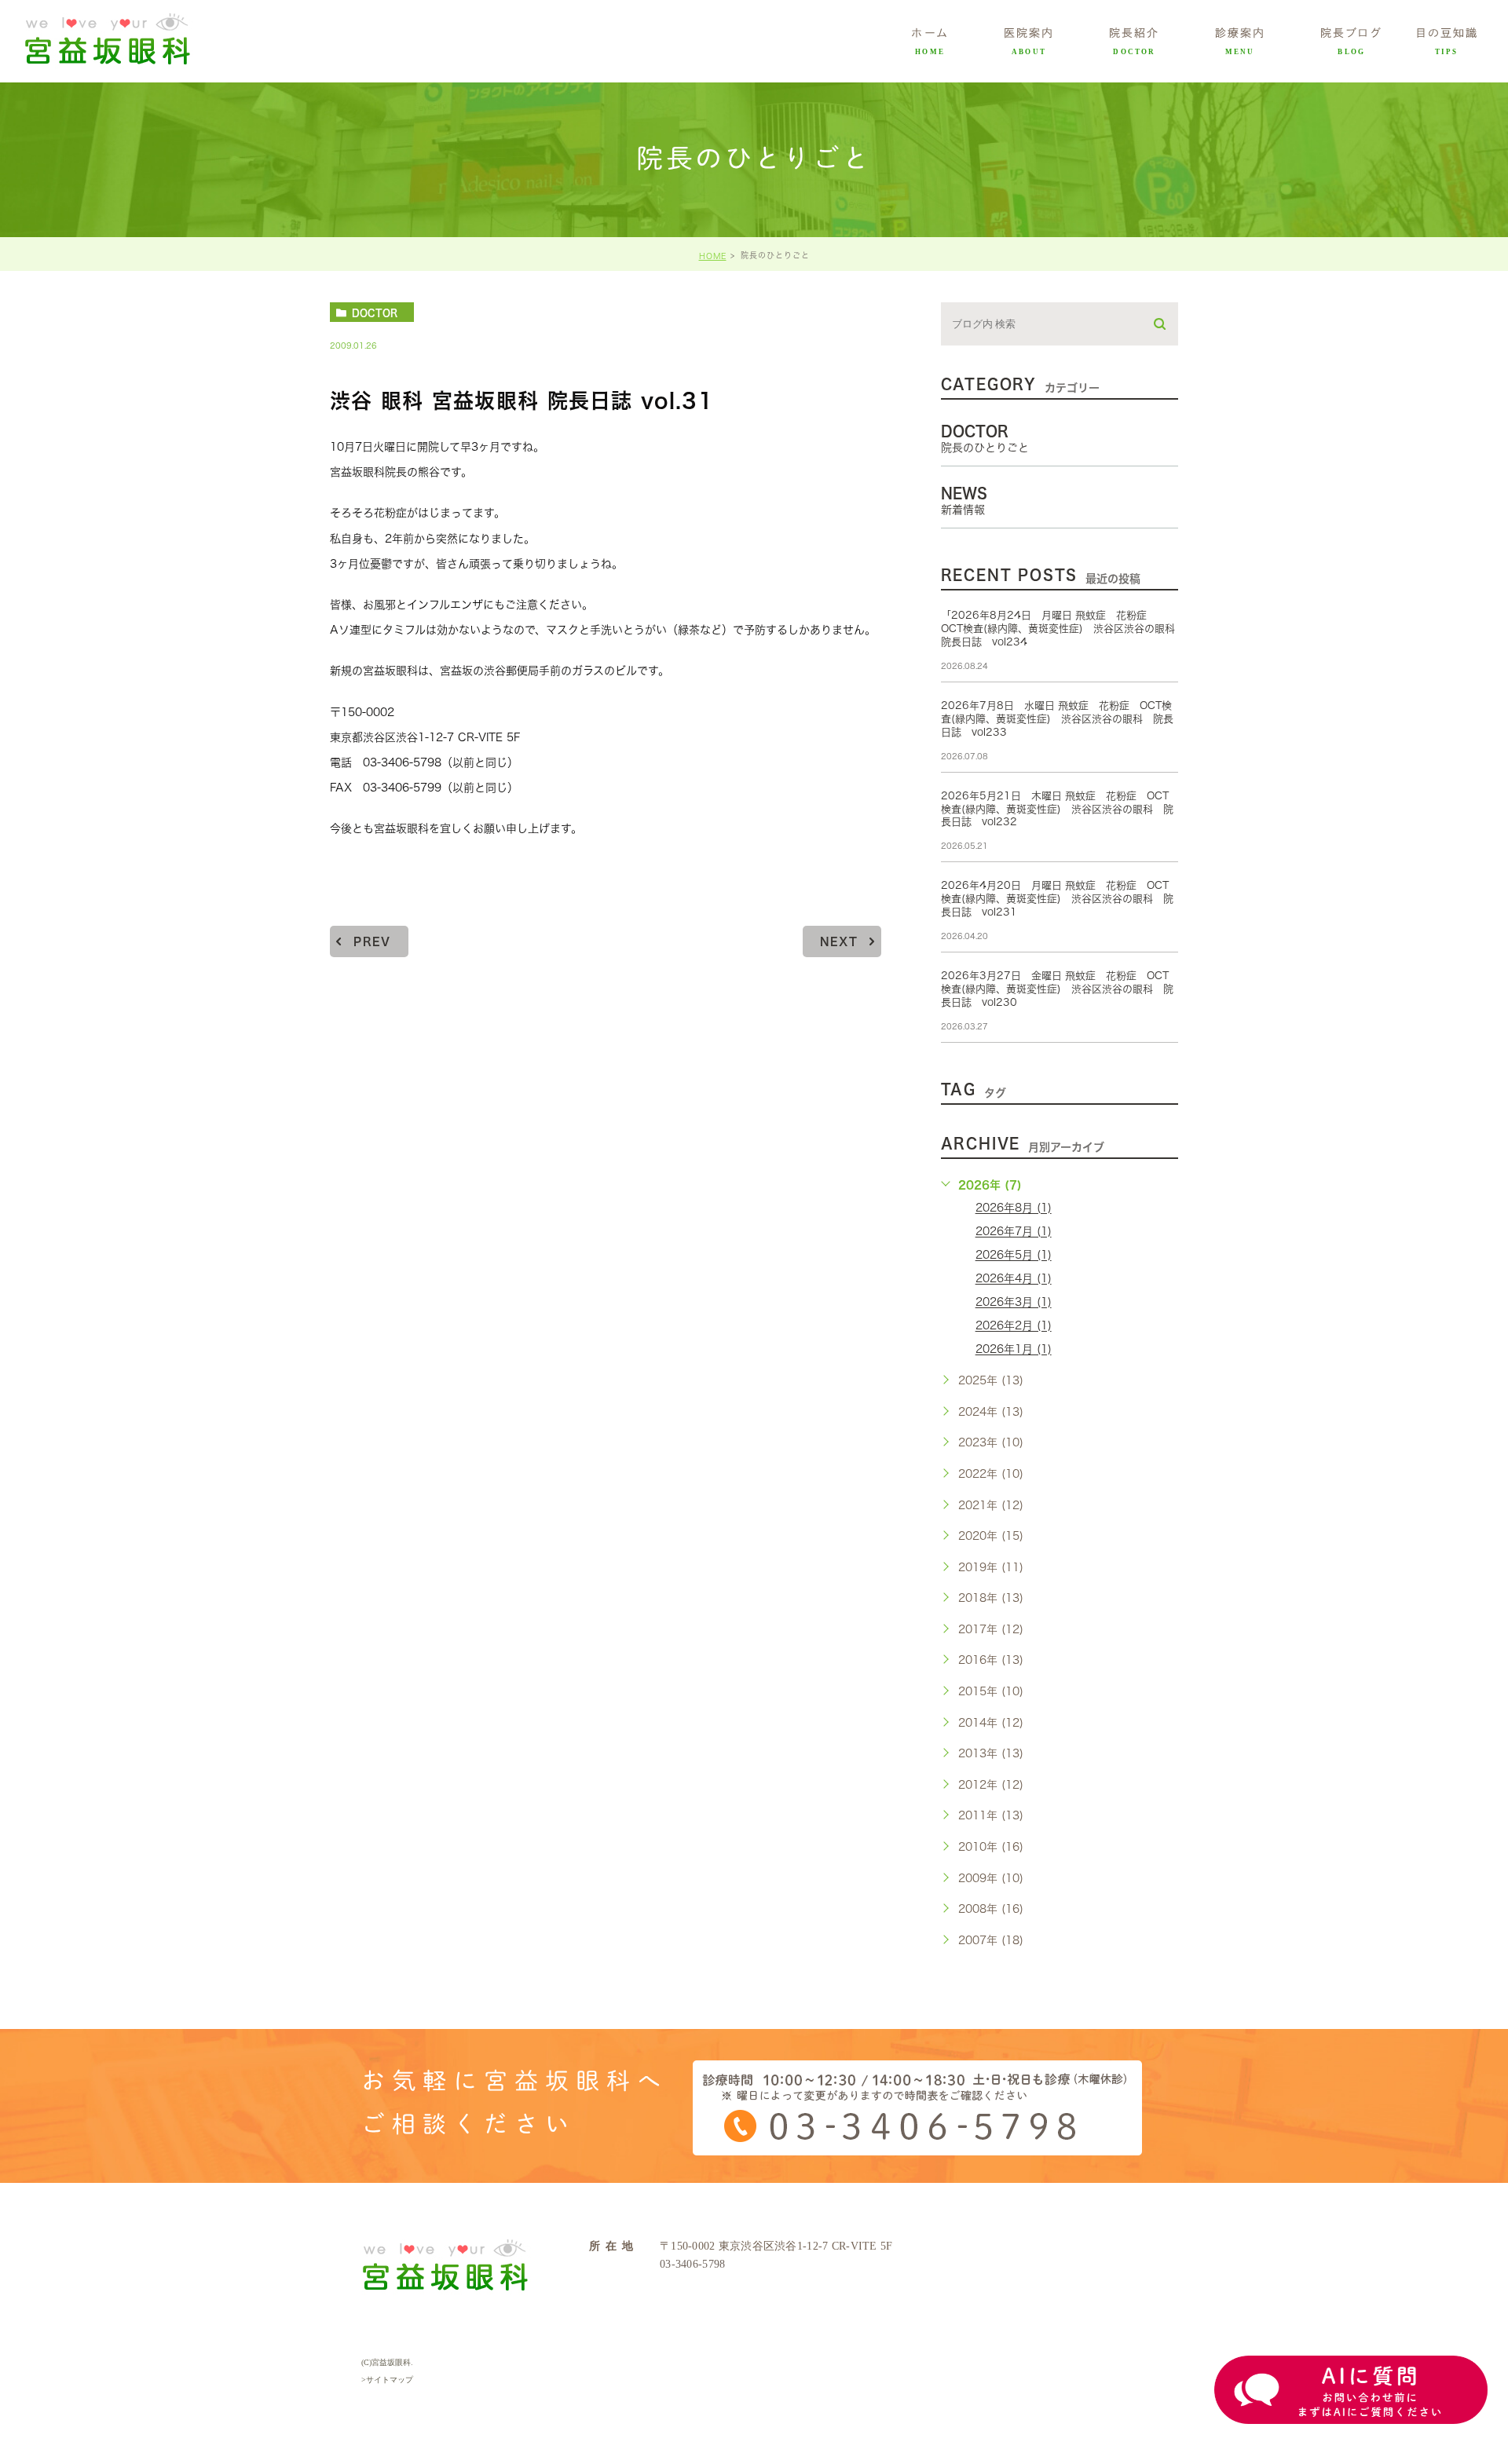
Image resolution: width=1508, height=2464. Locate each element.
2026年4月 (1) (1014, 1279)
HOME (713, 256)
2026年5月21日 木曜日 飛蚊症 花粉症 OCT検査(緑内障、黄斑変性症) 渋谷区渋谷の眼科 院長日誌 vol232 (1057, 809)
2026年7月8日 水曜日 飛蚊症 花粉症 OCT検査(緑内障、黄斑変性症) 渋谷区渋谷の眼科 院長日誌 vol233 (1057, 719)
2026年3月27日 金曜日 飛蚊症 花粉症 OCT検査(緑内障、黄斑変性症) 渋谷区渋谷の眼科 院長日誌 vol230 (1057, 989)
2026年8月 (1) (1014, 1208)
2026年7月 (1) (1014, 1232)
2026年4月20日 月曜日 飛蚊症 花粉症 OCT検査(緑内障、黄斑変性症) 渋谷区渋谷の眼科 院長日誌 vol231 (1057, 899)
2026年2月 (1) (1014, 1326)
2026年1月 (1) (1014, 1350)
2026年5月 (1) (1014, 1256)
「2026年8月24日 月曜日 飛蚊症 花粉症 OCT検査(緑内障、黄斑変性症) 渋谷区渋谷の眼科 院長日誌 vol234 (1063, 629)
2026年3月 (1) (1014, 1303)
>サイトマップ (387, 2380)
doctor (375, 313)
